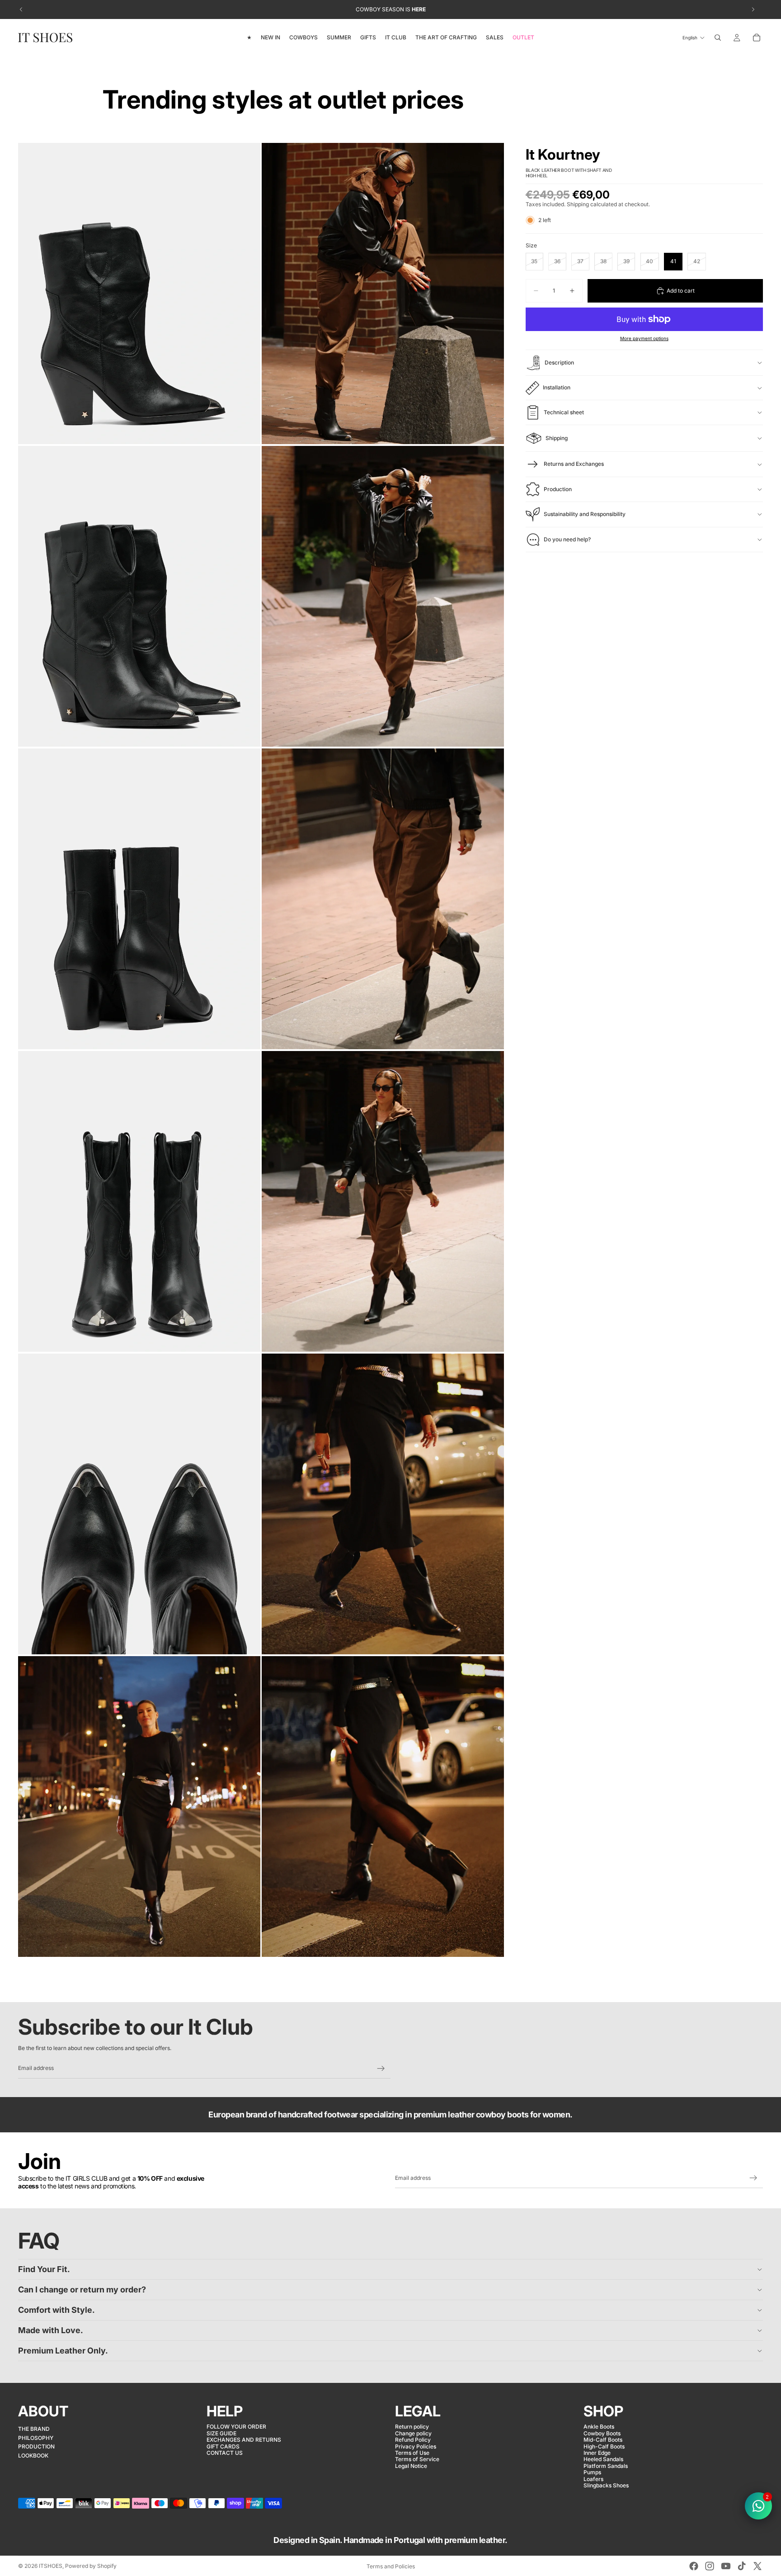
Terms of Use (412, 2453)
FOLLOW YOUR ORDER (236, 2427)
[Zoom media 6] (383, 899)
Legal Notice (411, 2466)
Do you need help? (567, 539)
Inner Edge (597, 2453)
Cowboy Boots (602, 2433)
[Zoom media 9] (139, 1504)
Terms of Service (417, 2459)
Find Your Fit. (44, 2269)
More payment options (644, 338)
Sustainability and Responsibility (585, 514)
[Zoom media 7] (139, 1201)
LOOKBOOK (33, 2455)
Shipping (557, 438)
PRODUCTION (36, 2446)
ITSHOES (51, 2566)
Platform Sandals (606, 2466)
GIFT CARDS (223, 2446)
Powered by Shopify (91, 2566)
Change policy (413, 2433)
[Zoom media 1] (139, 293)
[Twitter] (757, 2566)
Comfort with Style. (56, 2310)
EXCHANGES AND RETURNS (244, 2440)
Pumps (592, 2472)
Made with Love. (51, 2330)
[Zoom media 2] (383, 293)
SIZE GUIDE (221, 2433)
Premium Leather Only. (63, 2351)
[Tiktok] (742, 2566)
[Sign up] (381, 2069)
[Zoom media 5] (139, 899)
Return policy (412, 2427)
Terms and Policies (391, 2566)
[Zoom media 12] (383, 1807)
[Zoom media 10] (383, 1504)
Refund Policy (413, 2440)
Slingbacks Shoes (606, 2485)
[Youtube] (726, 2566)
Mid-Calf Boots (603, 2440)
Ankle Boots (599, 2427)
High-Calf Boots (604, 2446)
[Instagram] (710, 2566)
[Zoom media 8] (383, 1201)
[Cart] (757, 38)
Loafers (593, 2479)
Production (558, 489)
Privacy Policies (416, 2446)
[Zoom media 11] (139, 1807)
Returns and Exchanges (574, 464)
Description (559, 362)
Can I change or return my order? (82, 2290)
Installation (557, 387)
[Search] (718, 38)
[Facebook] (694, 2566)
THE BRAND (34, 2429)
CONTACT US (225, 2453)
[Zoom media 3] (139, 596)
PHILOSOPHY (36, 2438)
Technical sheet (564, 412)
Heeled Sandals (603, 2459)
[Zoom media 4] (383, 596)
